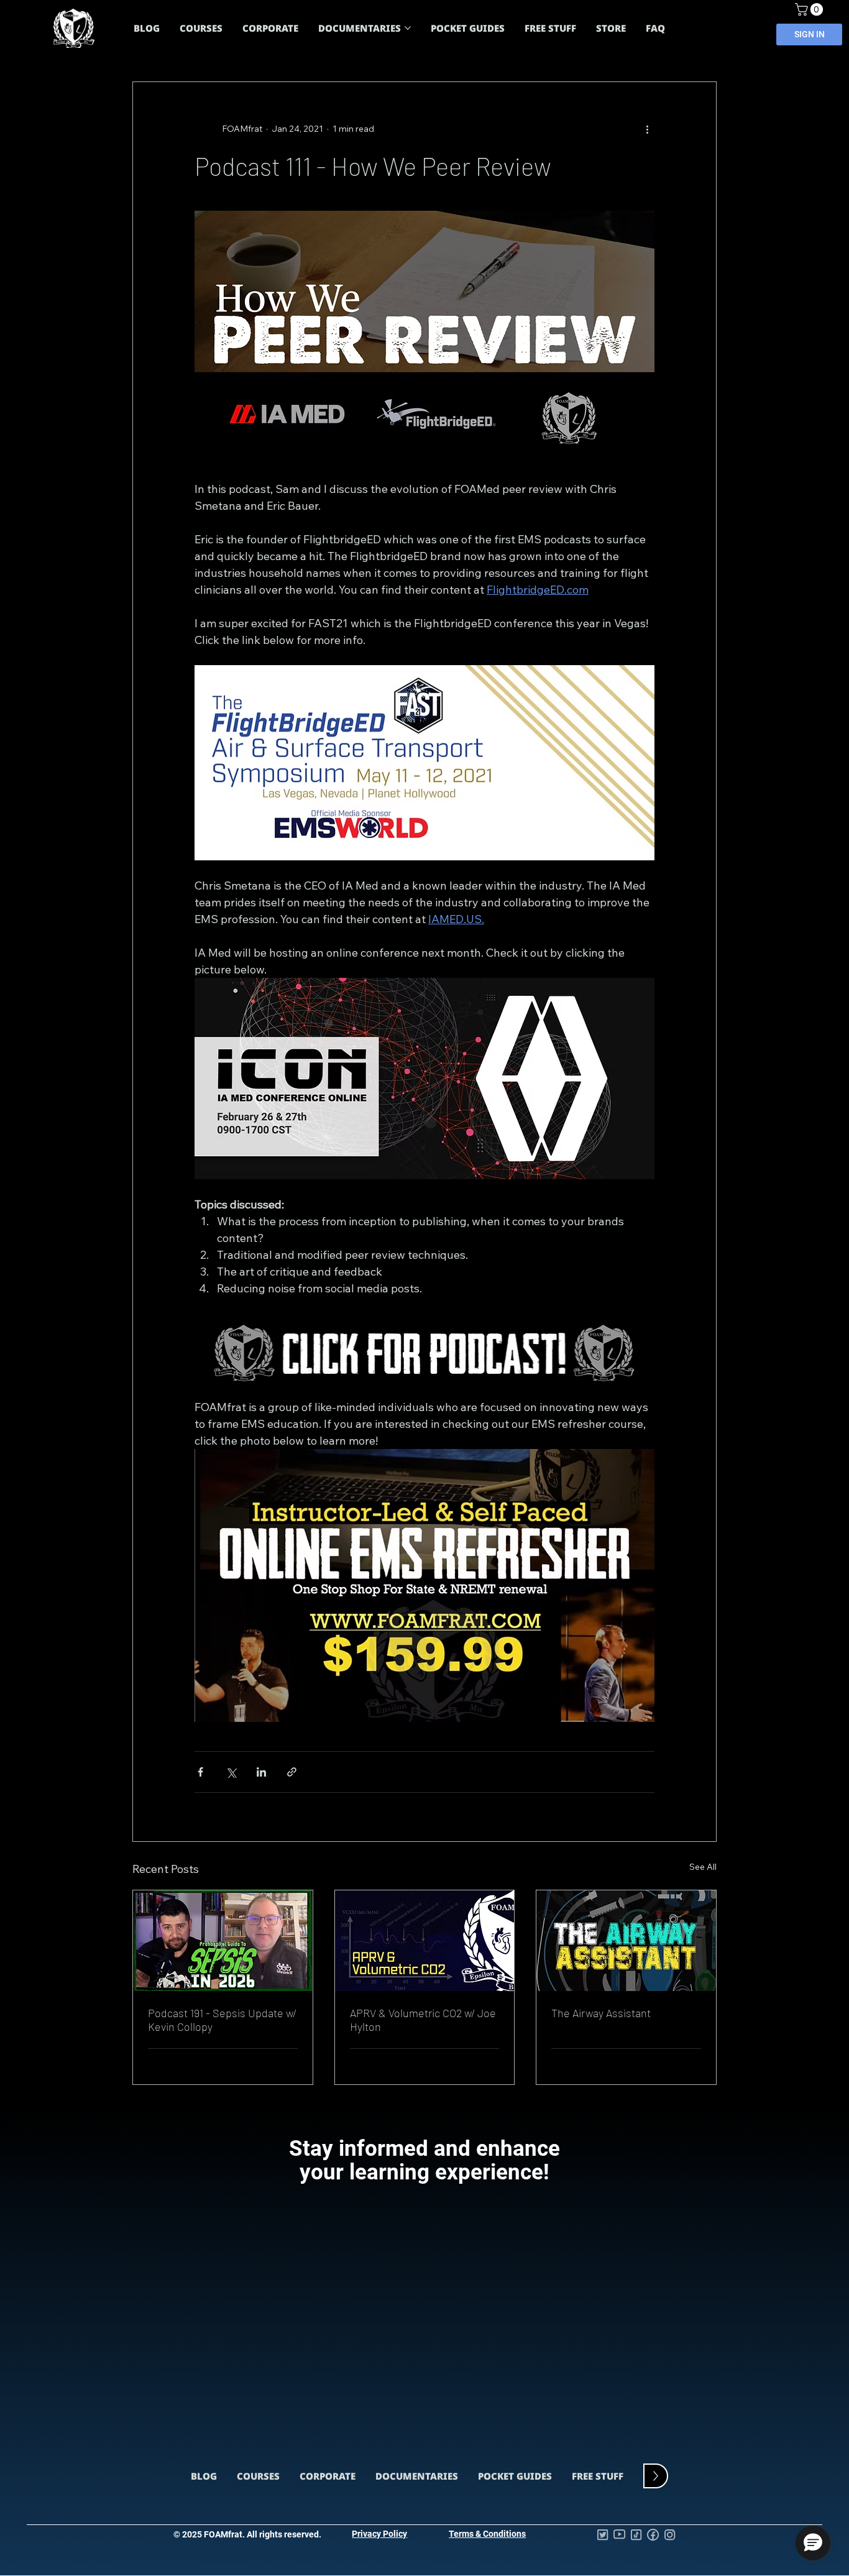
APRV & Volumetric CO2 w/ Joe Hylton (423, 2020)
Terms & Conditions (487, 2534)
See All (703, 1867)
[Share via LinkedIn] (261, 1772)
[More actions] (647, 129)
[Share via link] (292, 1772)
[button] (810, 9)
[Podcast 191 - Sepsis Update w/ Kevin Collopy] (223, 1941)
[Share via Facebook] (200, 1772)
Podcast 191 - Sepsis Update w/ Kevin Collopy (222, 2020)
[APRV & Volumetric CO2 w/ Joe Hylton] (425, 1941)
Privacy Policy (379, 2534)
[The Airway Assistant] (626, 1941)
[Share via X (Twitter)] (231, 1772)
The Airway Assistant (601, 2013)
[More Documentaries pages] (408, 28)
